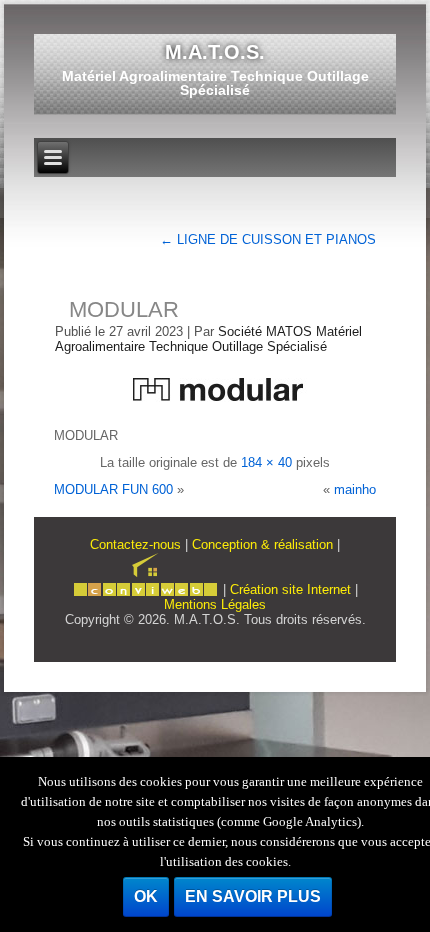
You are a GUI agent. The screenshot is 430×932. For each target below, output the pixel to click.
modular (124, 309)
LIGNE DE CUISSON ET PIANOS (268, 239)
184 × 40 (266, 462)
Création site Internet (290, 589)
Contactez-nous (135, 544)
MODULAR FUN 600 (113, 489)
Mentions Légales (215, 604)
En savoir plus (253, 896)
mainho (355, 489)
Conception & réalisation (262, 544)
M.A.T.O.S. (215, 52)
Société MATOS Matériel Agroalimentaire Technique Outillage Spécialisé (208, 339)
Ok (146, 896)
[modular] (215, 408)
